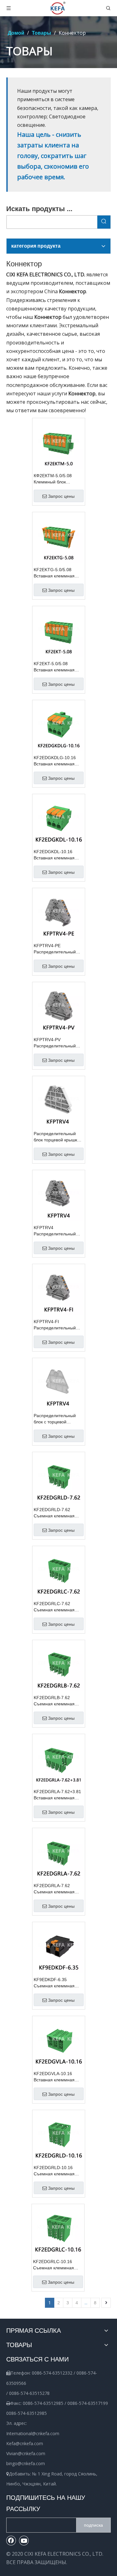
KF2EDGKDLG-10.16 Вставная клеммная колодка (55, 761)
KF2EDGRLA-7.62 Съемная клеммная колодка (54, 1889)
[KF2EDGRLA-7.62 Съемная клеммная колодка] (59, 1854)
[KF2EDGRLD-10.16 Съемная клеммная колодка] (59, 2136)
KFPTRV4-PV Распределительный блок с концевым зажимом (55, 1043)
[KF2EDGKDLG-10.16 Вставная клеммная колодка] (59, 726)
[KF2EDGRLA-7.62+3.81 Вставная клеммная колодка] (59, 1760)
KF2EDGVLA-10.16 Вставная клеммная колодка (54, 2077)
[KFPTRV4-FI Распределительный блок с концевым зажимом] (59, 1290)
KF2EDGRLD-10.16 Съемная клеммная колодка (54, 2171)
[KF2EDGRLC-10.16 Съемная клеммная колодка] (58, 2230)
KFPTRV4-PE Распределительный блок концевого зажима (57, 949)
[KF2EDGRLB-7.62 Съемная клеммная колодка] (59, 1666)
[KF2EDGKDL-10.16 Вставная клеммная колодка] (59, 820)
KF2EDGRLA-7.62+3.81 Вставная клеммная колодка (57, 1795)
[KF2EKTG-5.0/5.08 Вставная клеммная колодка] (59, 538)
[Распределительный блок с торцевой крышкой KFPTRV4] (59, 1384)
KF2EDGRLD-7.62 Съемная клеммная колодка (54, 1513)
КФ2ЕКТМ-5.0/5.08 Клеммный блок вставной (53, 479)
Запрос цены (61, 496)
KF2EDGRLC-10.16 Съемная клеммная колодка (54, 2265)
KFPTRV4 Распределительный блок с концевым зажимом (55, 1231)
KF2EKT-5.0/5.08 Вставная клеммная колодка (54, 667)
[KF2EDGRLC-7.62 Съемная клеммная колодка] (59, 1572)
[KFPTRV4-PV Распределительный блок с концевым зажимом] (59, 1008)
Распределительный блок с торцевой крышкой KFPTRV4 (55, 1419)
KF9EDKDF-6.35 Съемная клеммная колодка (54, 1983)
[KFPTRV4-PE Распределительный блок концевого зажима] (59, 914)
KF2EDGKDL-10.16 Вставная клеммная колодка (54, 855)
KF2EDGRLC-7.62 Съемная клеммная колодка (54, 1607)
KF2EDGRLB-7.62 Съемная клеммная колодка (54, 1701)
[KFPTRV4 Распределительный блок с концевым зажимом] (59, 1196)
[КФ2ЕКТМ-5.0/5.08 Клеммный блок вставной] (59, 444)
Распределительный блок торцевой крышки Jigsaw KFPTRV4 (57, 1137)
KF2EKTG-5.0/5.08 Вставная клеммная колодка (54, 573)
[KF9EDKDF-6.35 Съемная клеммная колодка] (59, 1948)
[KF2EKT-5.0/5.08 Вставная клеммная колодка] (59, 632)
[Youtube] (24, 2540)
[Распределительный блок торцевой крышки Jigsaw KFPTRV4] (59, 1102)
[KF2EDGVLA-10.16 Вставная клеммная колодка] (59, 2042)
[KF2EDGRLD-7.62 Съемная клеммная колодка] (59, 1478)
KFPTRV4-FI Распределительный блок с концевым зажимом (55, 1325)
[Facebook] (11, 2540)
